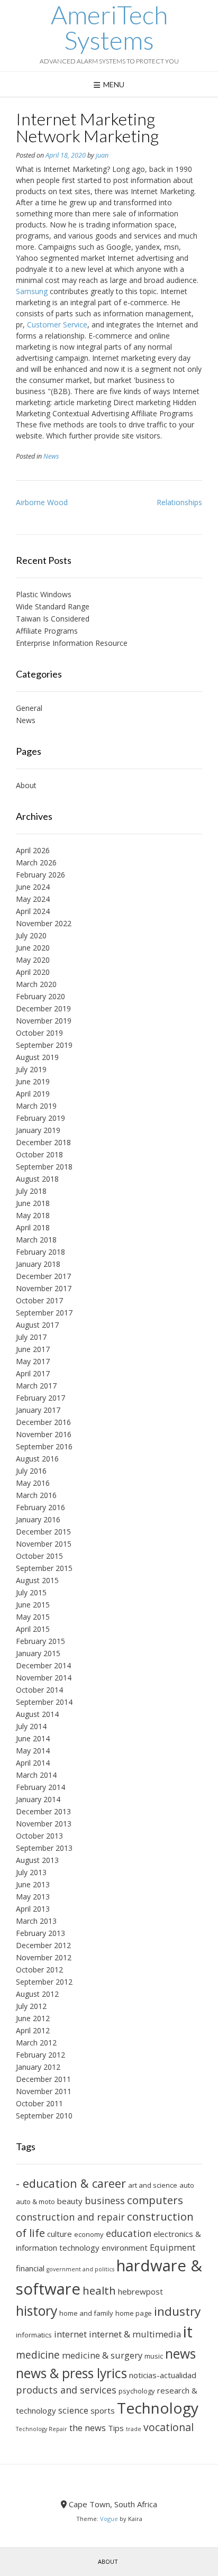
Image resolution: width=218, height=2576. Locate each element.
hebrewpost (140, 2291)
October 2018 (39, 1154)
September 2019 (44, 1045)
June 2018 (33, 1203)
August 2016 (37, 1459)
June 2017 (33, 1349)
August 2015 (37, 1580)
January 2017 (38, 1410)
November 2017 (44, 1288)
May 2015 (33, 1617)
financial (30, 2268)
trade (134, 2429)
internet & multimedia (135, 2334)
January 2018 (38, 1264)
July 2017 (31, 1337)
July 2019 (31, 1069)
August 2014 (37, 1714)
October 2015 (39, 1556)
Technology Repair (42, 2429)
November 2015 (44, 1544)
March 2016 (36, 1495)
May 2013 (33, 1897)
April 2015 (33, 1629)
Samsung (32, 291)
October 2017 (39, 1300)
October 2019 (39, 1033)
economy (89, 2234)
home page (134, 2313)
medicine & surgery (102, 2355)
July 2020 (31, 935)
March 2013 (36, 1921)
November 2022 (44, 923)
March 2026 (36, 862)
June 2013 (33, 1884)
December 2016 (43, 1422)
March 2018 (36, 1240)
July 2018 (31, 1191)
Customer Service (57, 325)
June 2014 (33, 1738)
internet (70, 2334)
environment (125, 2248)
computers (155, 2200)
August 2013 (37, 1860)
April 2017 (33, 1373)
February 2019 (40, 1118)
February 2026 (40, 875)
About (26, 785)
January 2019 (38, 1130)
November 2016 (44, 1434)
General (29, 708)
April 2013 (33, 1909)
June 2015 (33, 1605)
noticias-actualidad (163, 2375)
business (105, 2200)
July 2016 (31, 1471)
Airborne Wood (42, 502)
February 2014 (40, 1787)
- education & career (71, 2183)
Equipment (172, 2247)
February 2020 (40, 996)
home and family (86, 2313)
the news (88, 2428)
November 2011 (44, 2091)
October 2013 (39, 1836)
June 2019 (33, 1081)
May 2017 (33, 1361)
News (51, 456)
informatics (34, 2335)
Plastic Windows (44, 594)
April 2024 (33, 911)
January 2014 (38, 1799)
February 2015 (40, 1641)
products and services (66, 2390)
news (180, 2354)
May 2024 (33, 899)
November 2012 (44, 1957)
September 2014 (44, 1702)
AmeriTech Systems (109, 28)
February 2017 (40, 1398)
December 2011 (43, 2079)
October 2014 (39, 1690)
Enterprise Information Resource (72, 643)
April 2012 (33, 2030)
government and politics (80, 2269)
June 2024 (33, 887)
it (188, 2332)
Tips (116, 2428)
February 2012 (40, 2055)
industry (177, 2311)
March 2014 (36, 1775)
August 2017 (37, 1325)
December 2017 (43, 1276)
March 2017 (36, 1386)
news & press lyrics (71, 2373)
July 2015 (31, 1592)
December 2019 (43, 1008)
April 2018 (33, 1227)
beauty (70, 2201)
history (37, 2311)
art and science (153, 2185)
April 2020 (33, 972)
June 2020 (33, 948)
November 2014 (44, 1678)
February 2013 (40, 1933)
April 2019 (33, 1094)
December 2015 (43, 1532)
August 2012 (37, 1994)
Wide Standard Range (53, 606)
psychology (137, 2391)
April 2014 (33, 1763)
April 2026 (33, 850)
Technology (158, 2408)
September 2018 (44, 1167)
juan (102, 155)
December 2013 (43, 1811)
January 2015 (38, 1653)
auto (187, 2185)
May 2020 (33, 960)
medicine (38, 2355)
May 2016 (33, 1483)
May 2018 (33, 1215)
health (99, 2290)
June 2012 (33, 2018)
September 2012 (44, 1982)
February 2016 (40, 1507)
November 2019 (44, 1021)
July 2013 (31, 1872)
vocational (169, 2427)
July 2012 (31, 2006)
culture (60, 2234)
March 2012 (36, 2043)
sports (103, 2410)
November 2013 (44, 1824)
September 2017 (44, 1313)
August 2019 (37, 1057)
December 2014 (43, 1665)
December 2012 (43, 1945)
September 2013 (44, 1848)
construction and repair (70, 2217)
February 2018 (40, 1252)
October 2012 (39, 1970)
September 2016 (44, 1446)
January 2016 (38, 1519)
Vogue (109, 2519)
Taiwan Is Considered (53, 619)
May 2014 (33, 1751)
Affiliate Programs (47, 631)
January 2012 (38, 2067)
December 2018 (43, 1142)
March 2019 (36, 1106)
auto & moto (35, 2202)
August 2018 (37, 1179)
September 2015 (44, 1568)
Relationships (179, 502)
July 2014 (31, 1726)
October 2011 (39, 2103)
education (129, 2233)
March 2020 (36, 984)
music (154, 2356)
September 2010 (44, 2116)
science (73, 2410)
